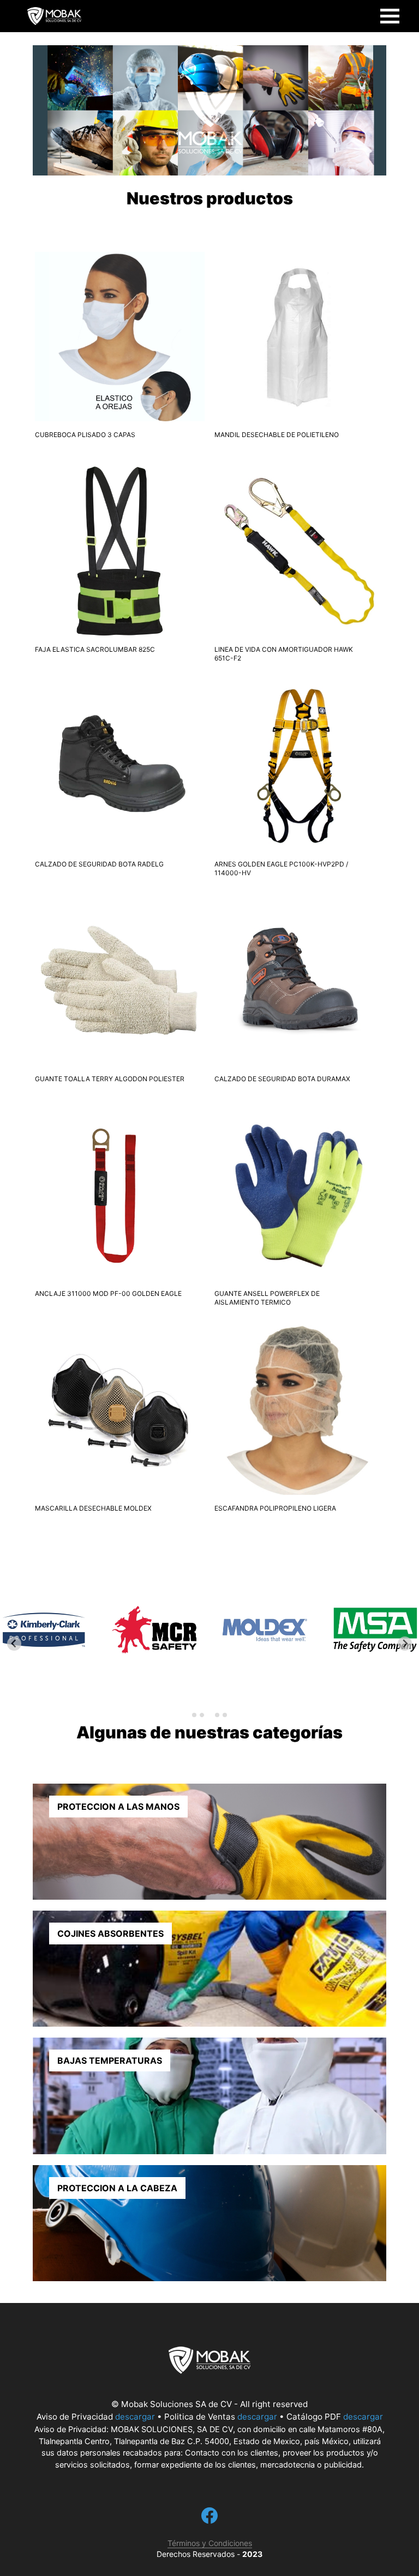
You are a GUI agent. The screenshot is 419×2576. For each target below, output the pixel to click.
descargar (135, 2417)
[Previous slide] (14, 1644)
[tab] (194, 1715)
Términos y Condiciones (210, 2543)
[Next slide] (405, 1644)
